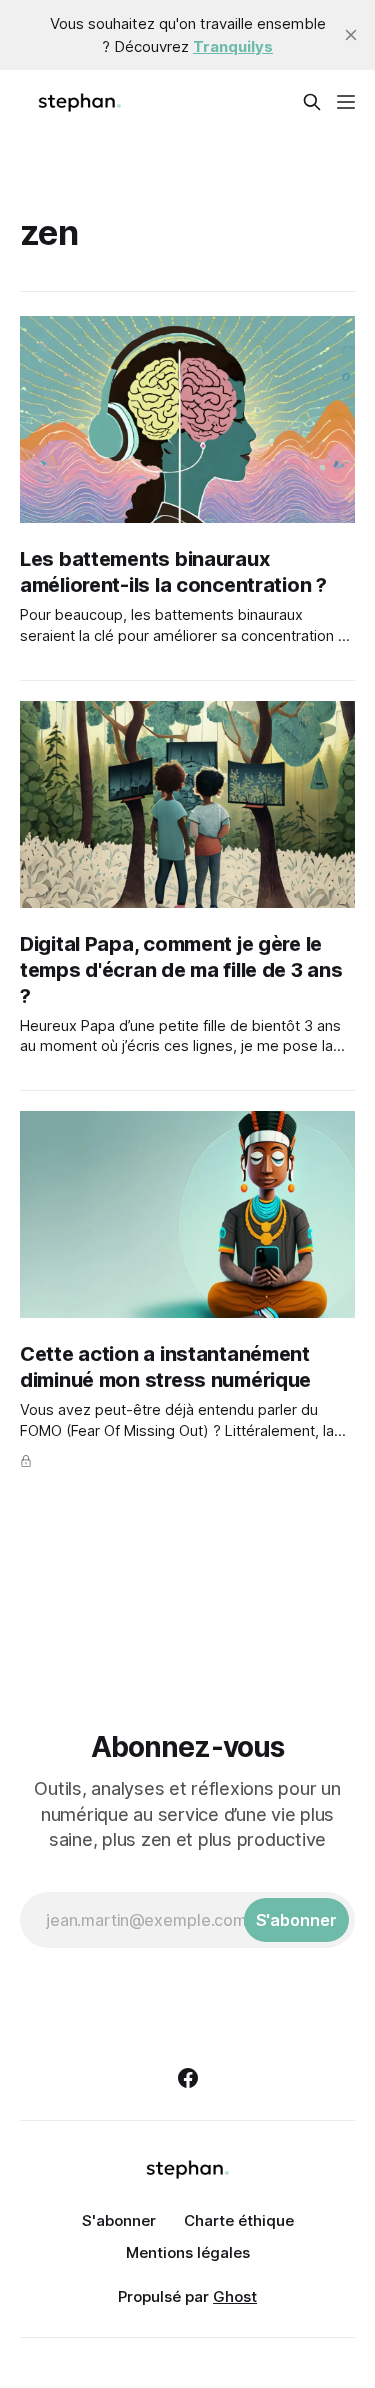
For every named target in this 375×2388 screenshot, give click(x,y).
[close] (351, 35)
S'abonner (119, 2220)
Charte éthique (239, 2220)
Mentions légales (188, 2252)
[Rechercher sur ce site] (312, 102)
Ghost (235, 2296)
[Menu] (346, 102)
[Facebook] (188, 2078)
